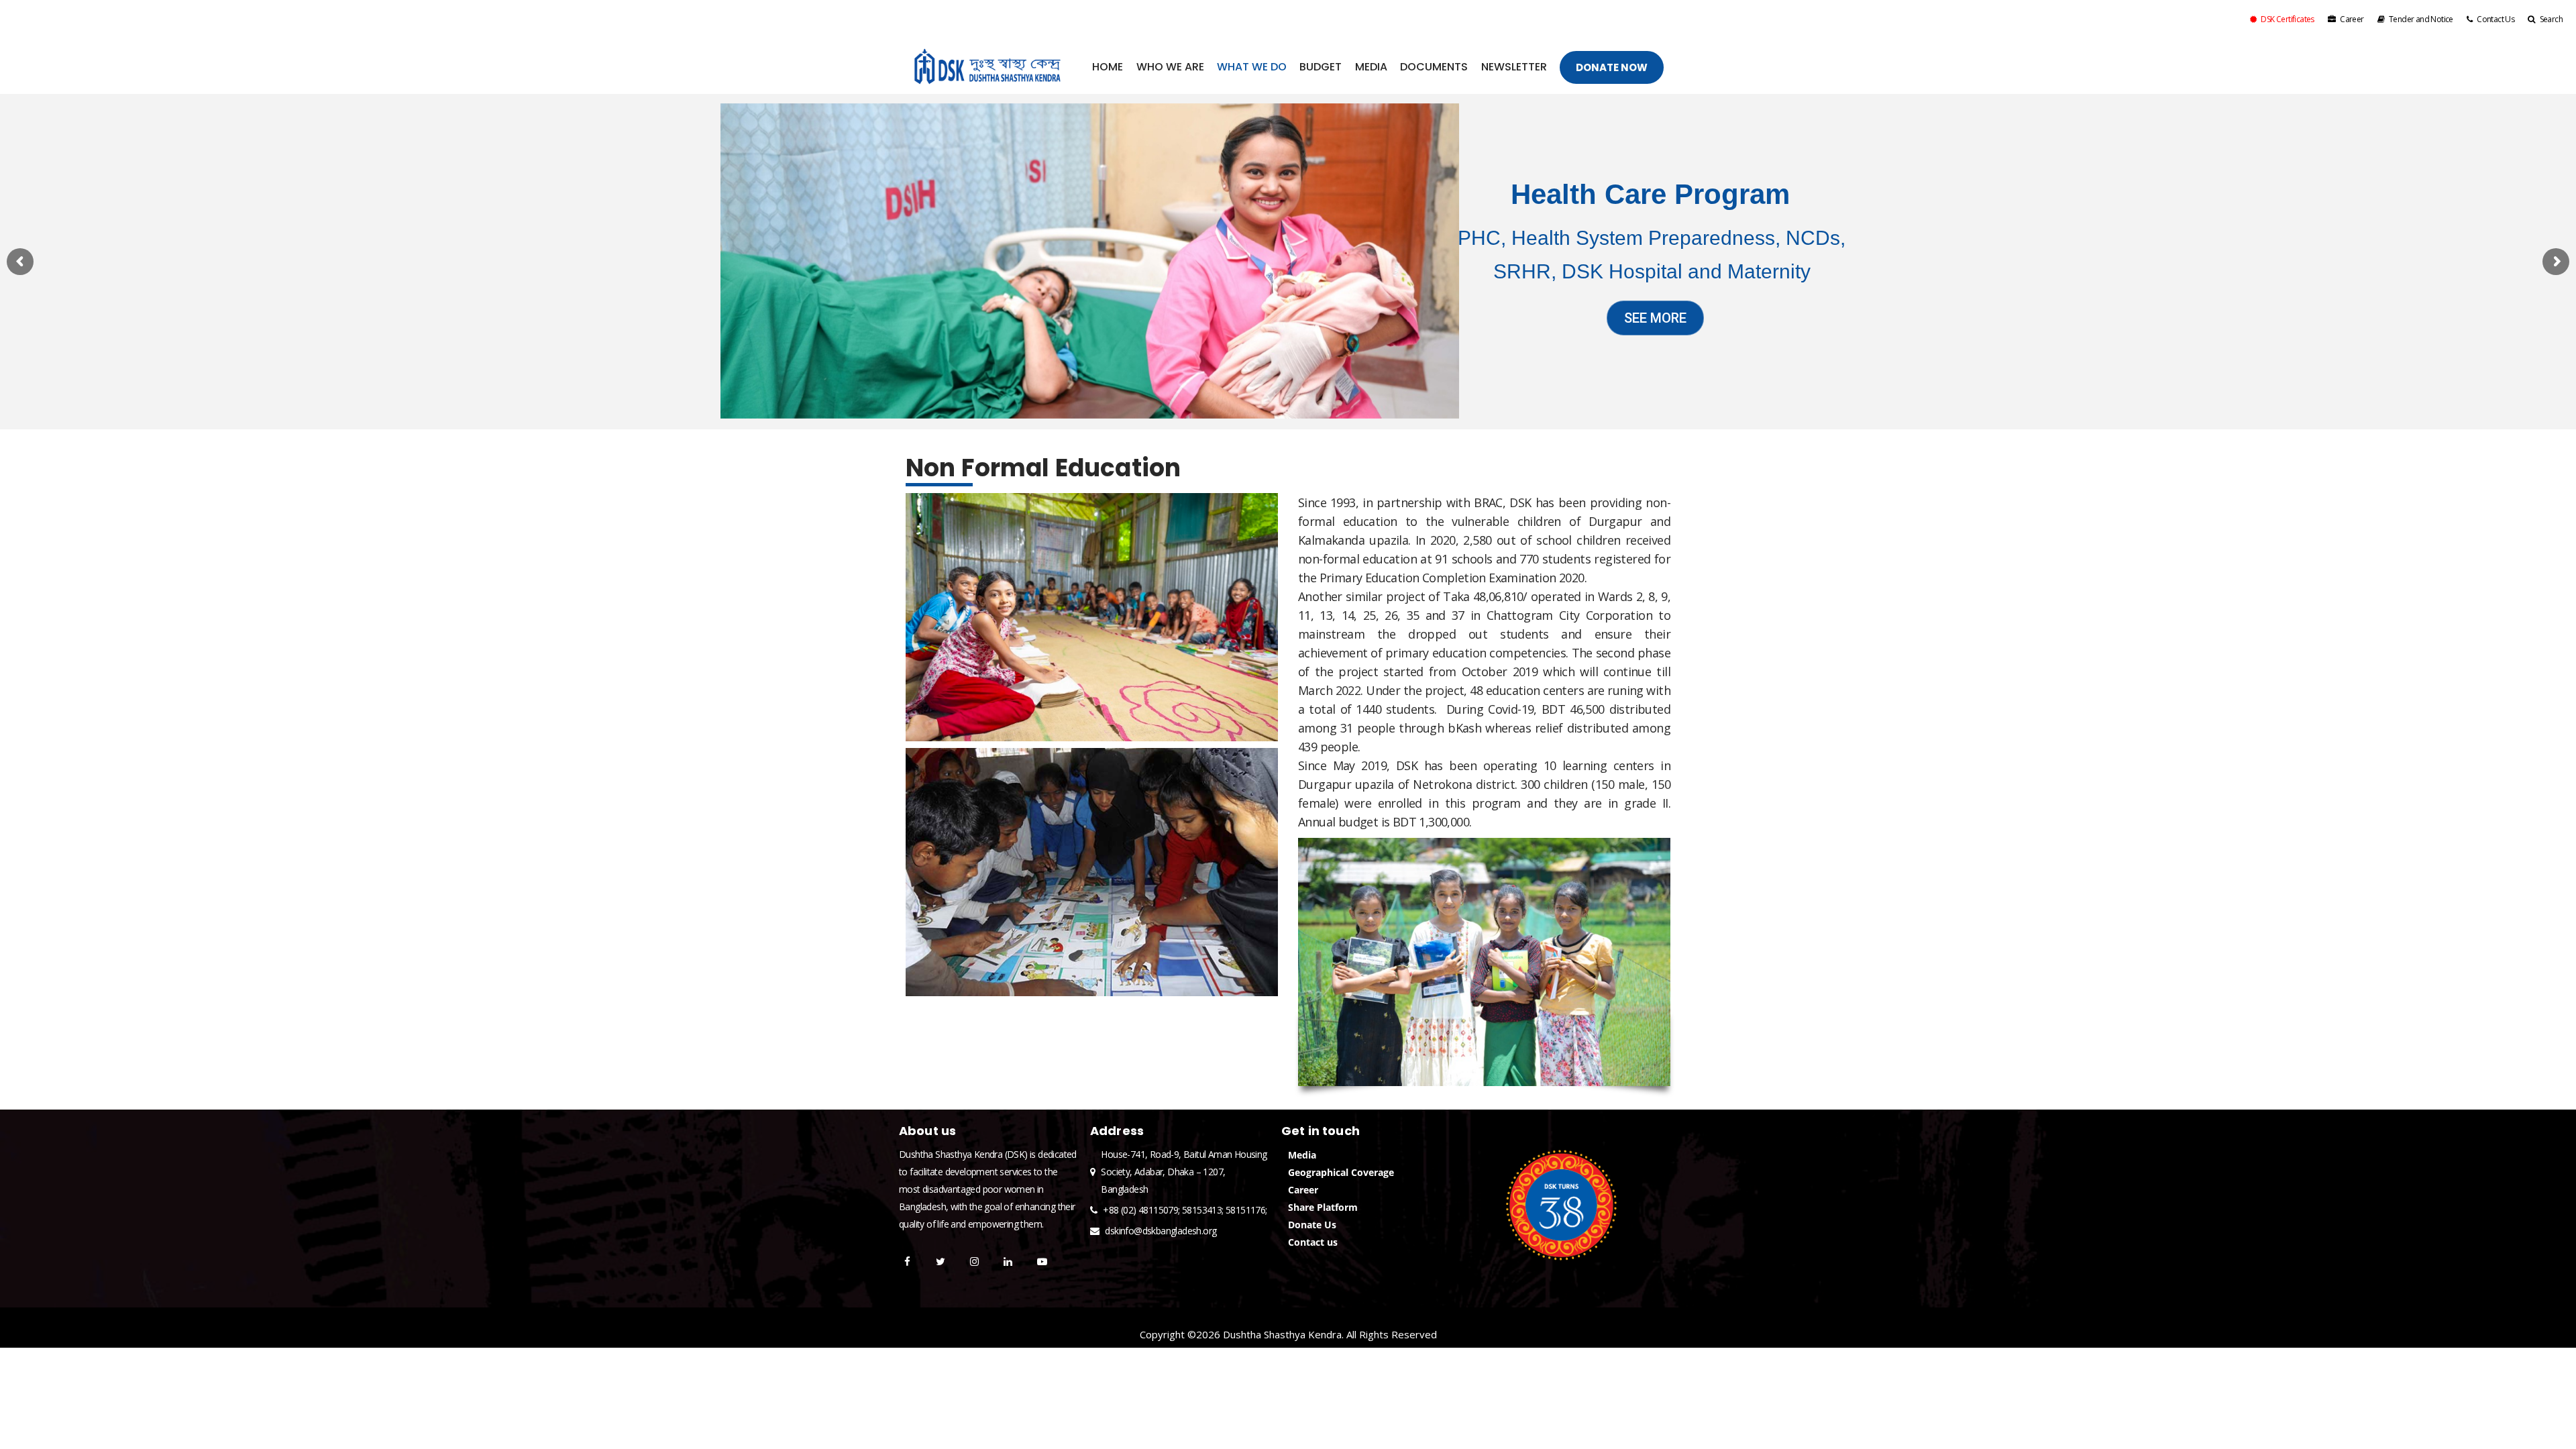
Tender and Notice (2421, 19)
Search (2551, 19)
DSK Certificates (2287, 19)
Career (2352, 19)
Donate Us (1312, 1225)
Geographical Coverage (1341, 1172)
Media (1302, 1155)
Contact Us (2495, 19)
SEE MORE (1655, 318)
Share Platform (1323, 1207)
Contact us (1313, 1242)
